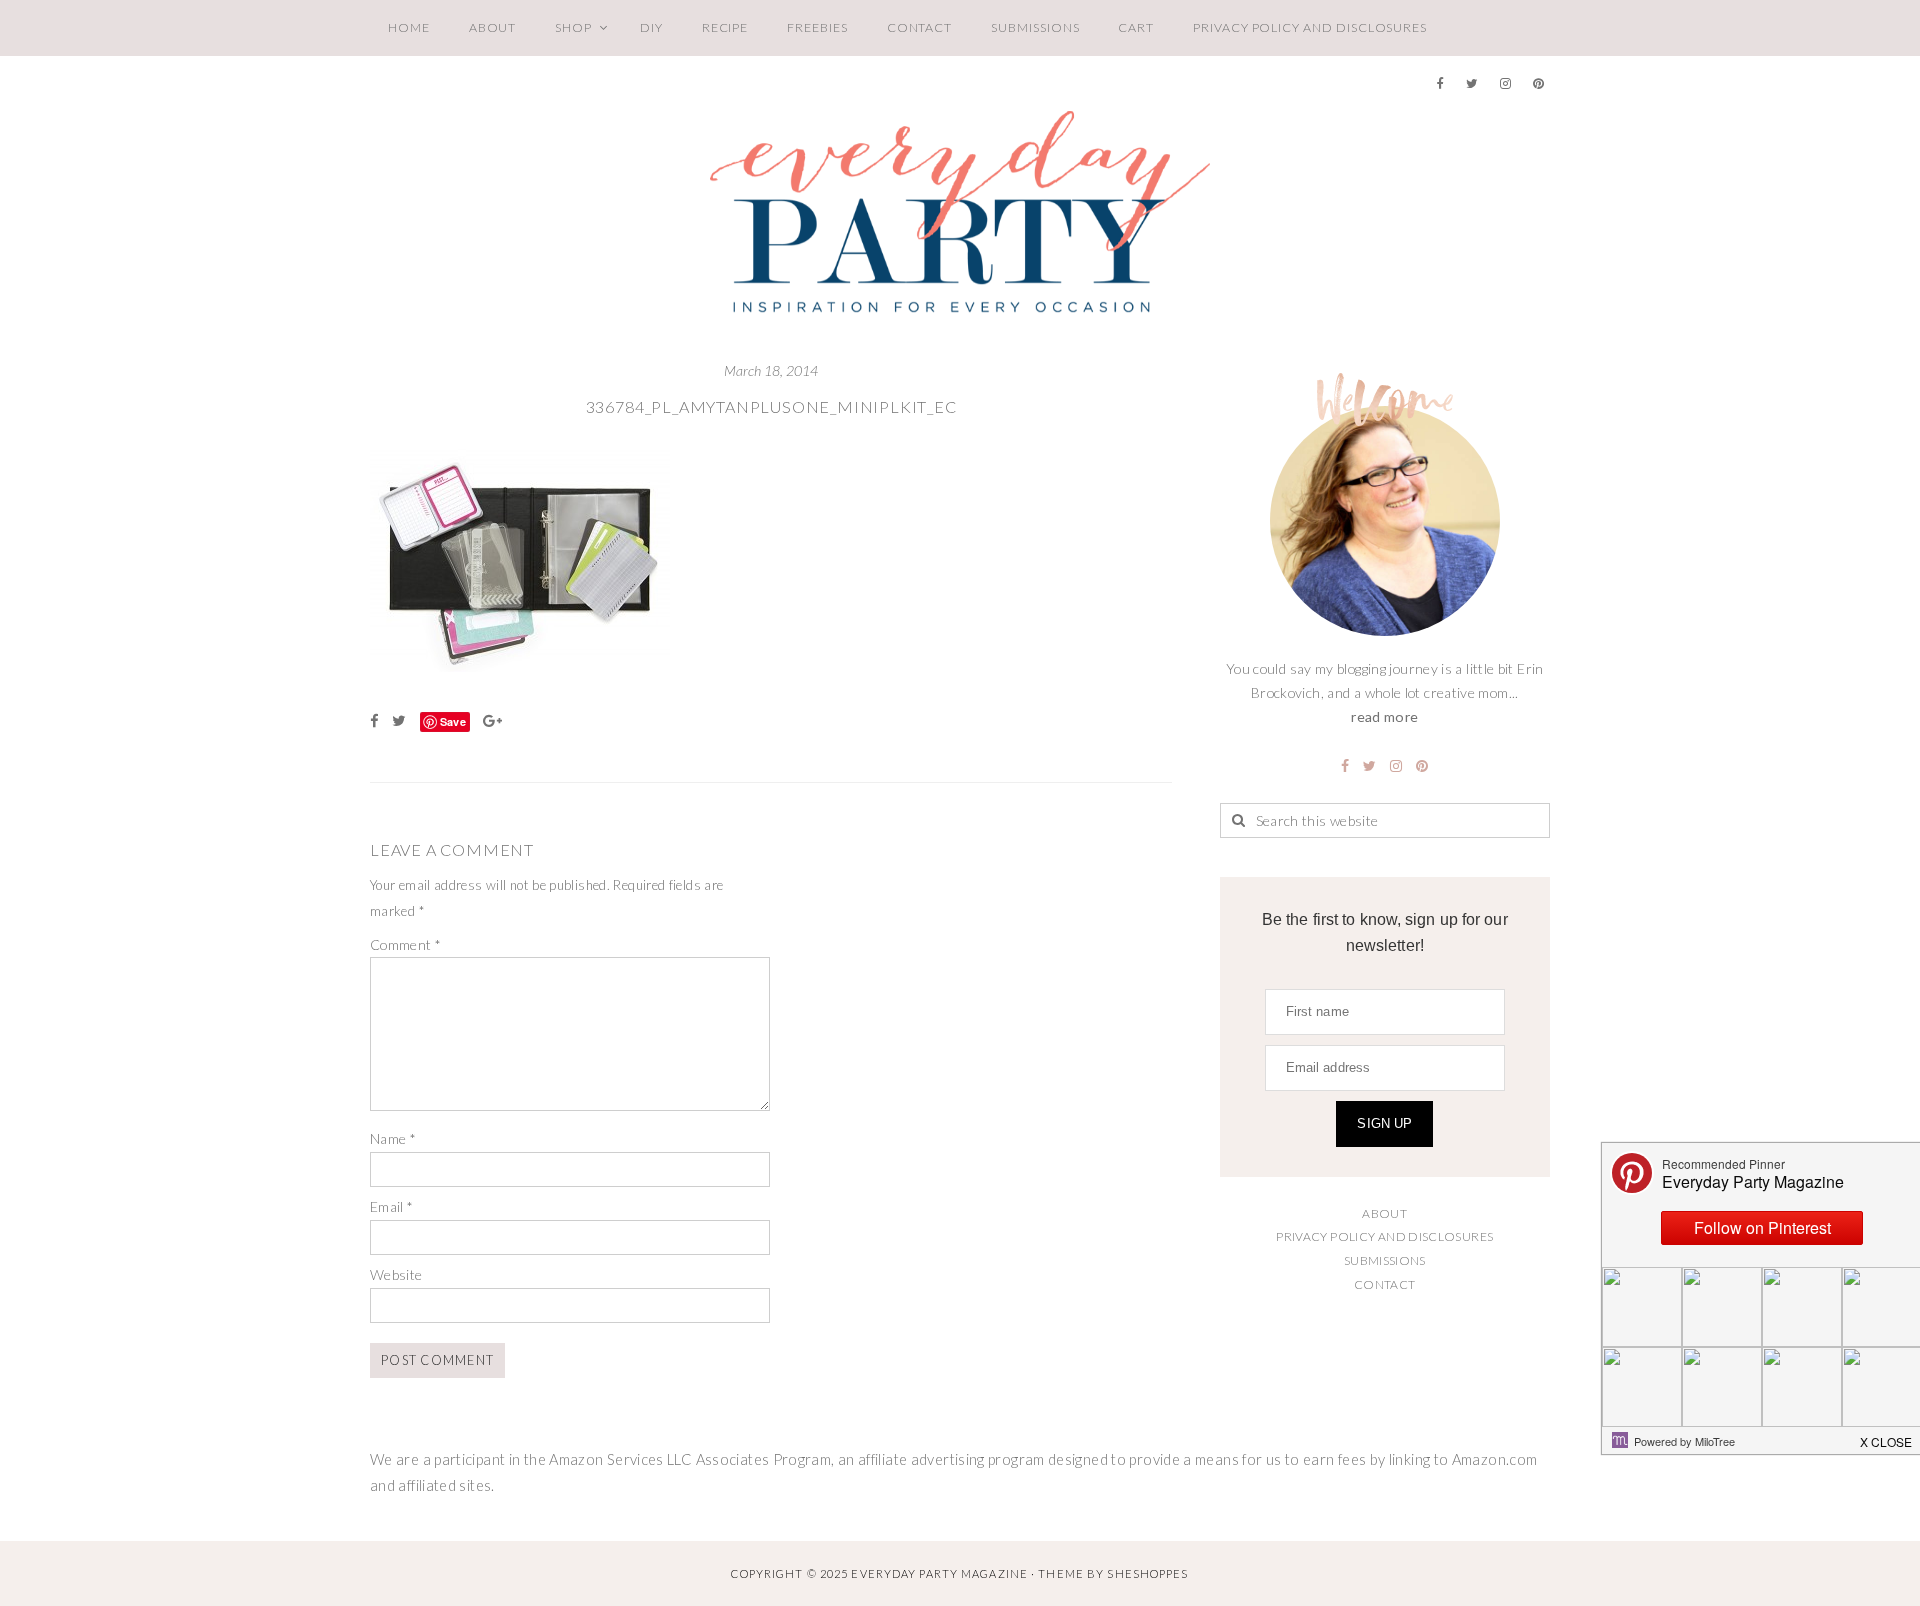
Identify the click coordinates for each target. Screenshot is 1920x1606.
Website (396, 1274)
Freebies (817, 27)
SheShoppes (1147, 1573)
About (493, 27)
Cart (1136, 27)
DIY (651, 27)
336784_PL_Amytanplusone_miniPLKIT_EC (771, 406)
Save (453, 721)
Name (393, 1138)
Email (392, 1206)
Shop (573, 27)
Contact (920, 27)
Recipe (725, 27)
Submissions (1035, 27)
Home (409, 27)
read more (1384, 716)
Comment (405, 944)
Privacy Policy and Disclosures (1310, 27)
